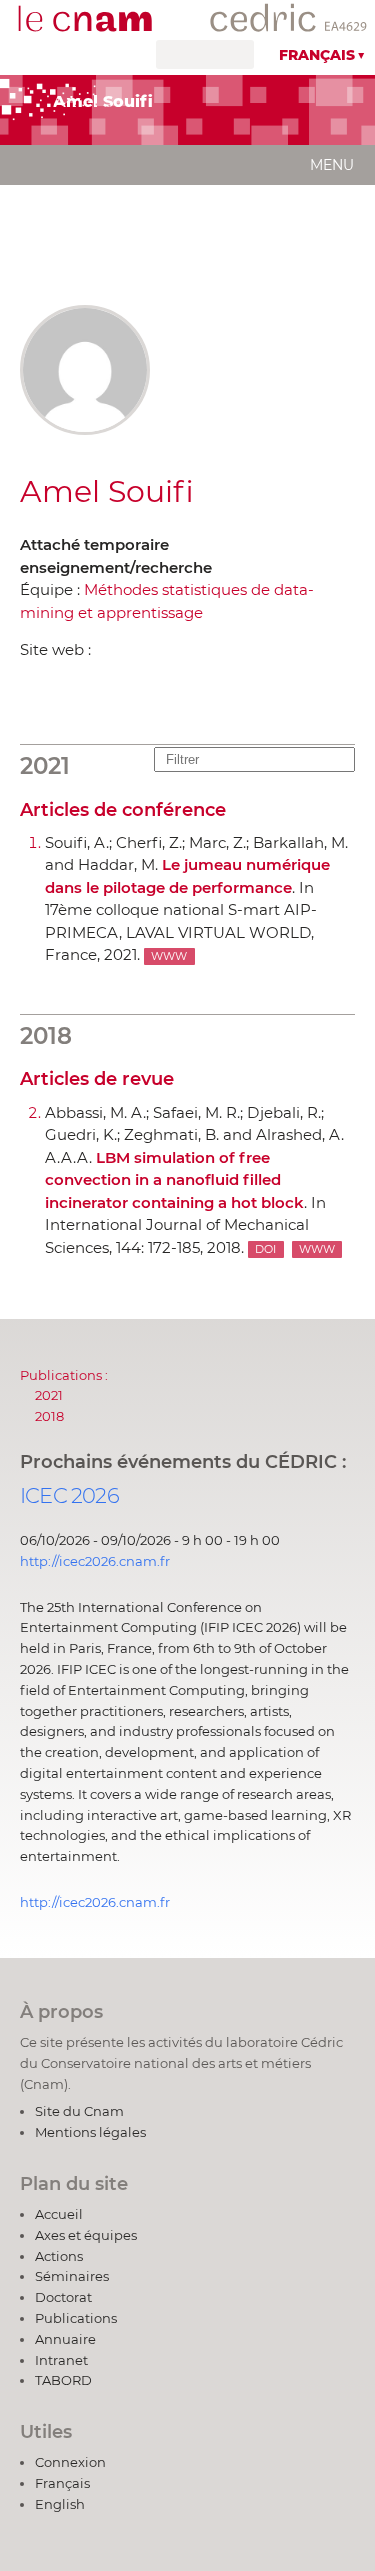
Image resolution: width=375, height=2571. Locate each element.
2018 (49, 1416)
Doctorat (63, 2297)
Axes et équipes (86, 2235)
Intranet (61, 2360)
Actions (59, 2256)
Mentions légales (90, 2132)
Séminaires (72, 2276)
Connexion (70, 2462)
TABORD (63, 2380)
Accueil (59, 2214)
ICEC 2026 (69, 1495)
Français (317, 55)
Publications (76, 2318)
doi (265, 1249)
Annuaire (65, 2339)
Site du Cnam (79, 2111)
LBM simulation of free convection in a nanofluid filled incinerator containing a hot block (174, 1180)
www (169, 956)
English (60, 2504)
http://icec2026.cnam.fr (95, 1561)
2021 (49, 1395)
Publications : (64, 1375)
